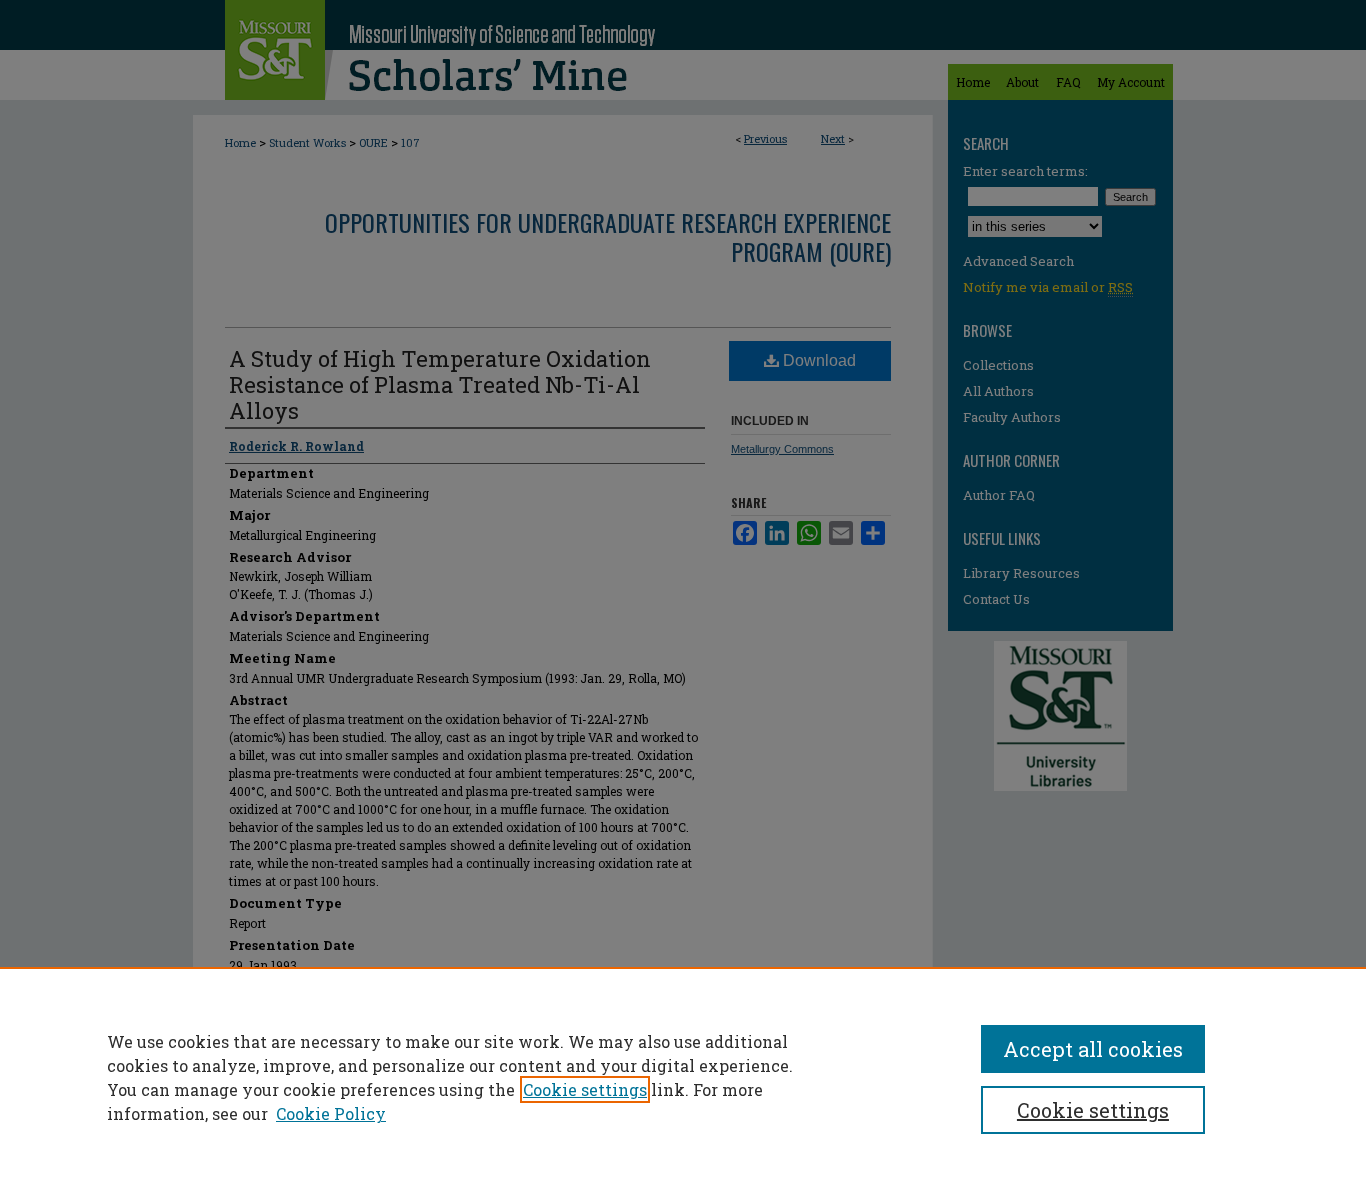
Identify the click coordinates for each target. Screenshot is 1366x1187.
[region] (683, 1077)
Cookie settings (585, 1089)
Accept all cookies (1093, 1049)
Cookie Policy (331, 1113)
